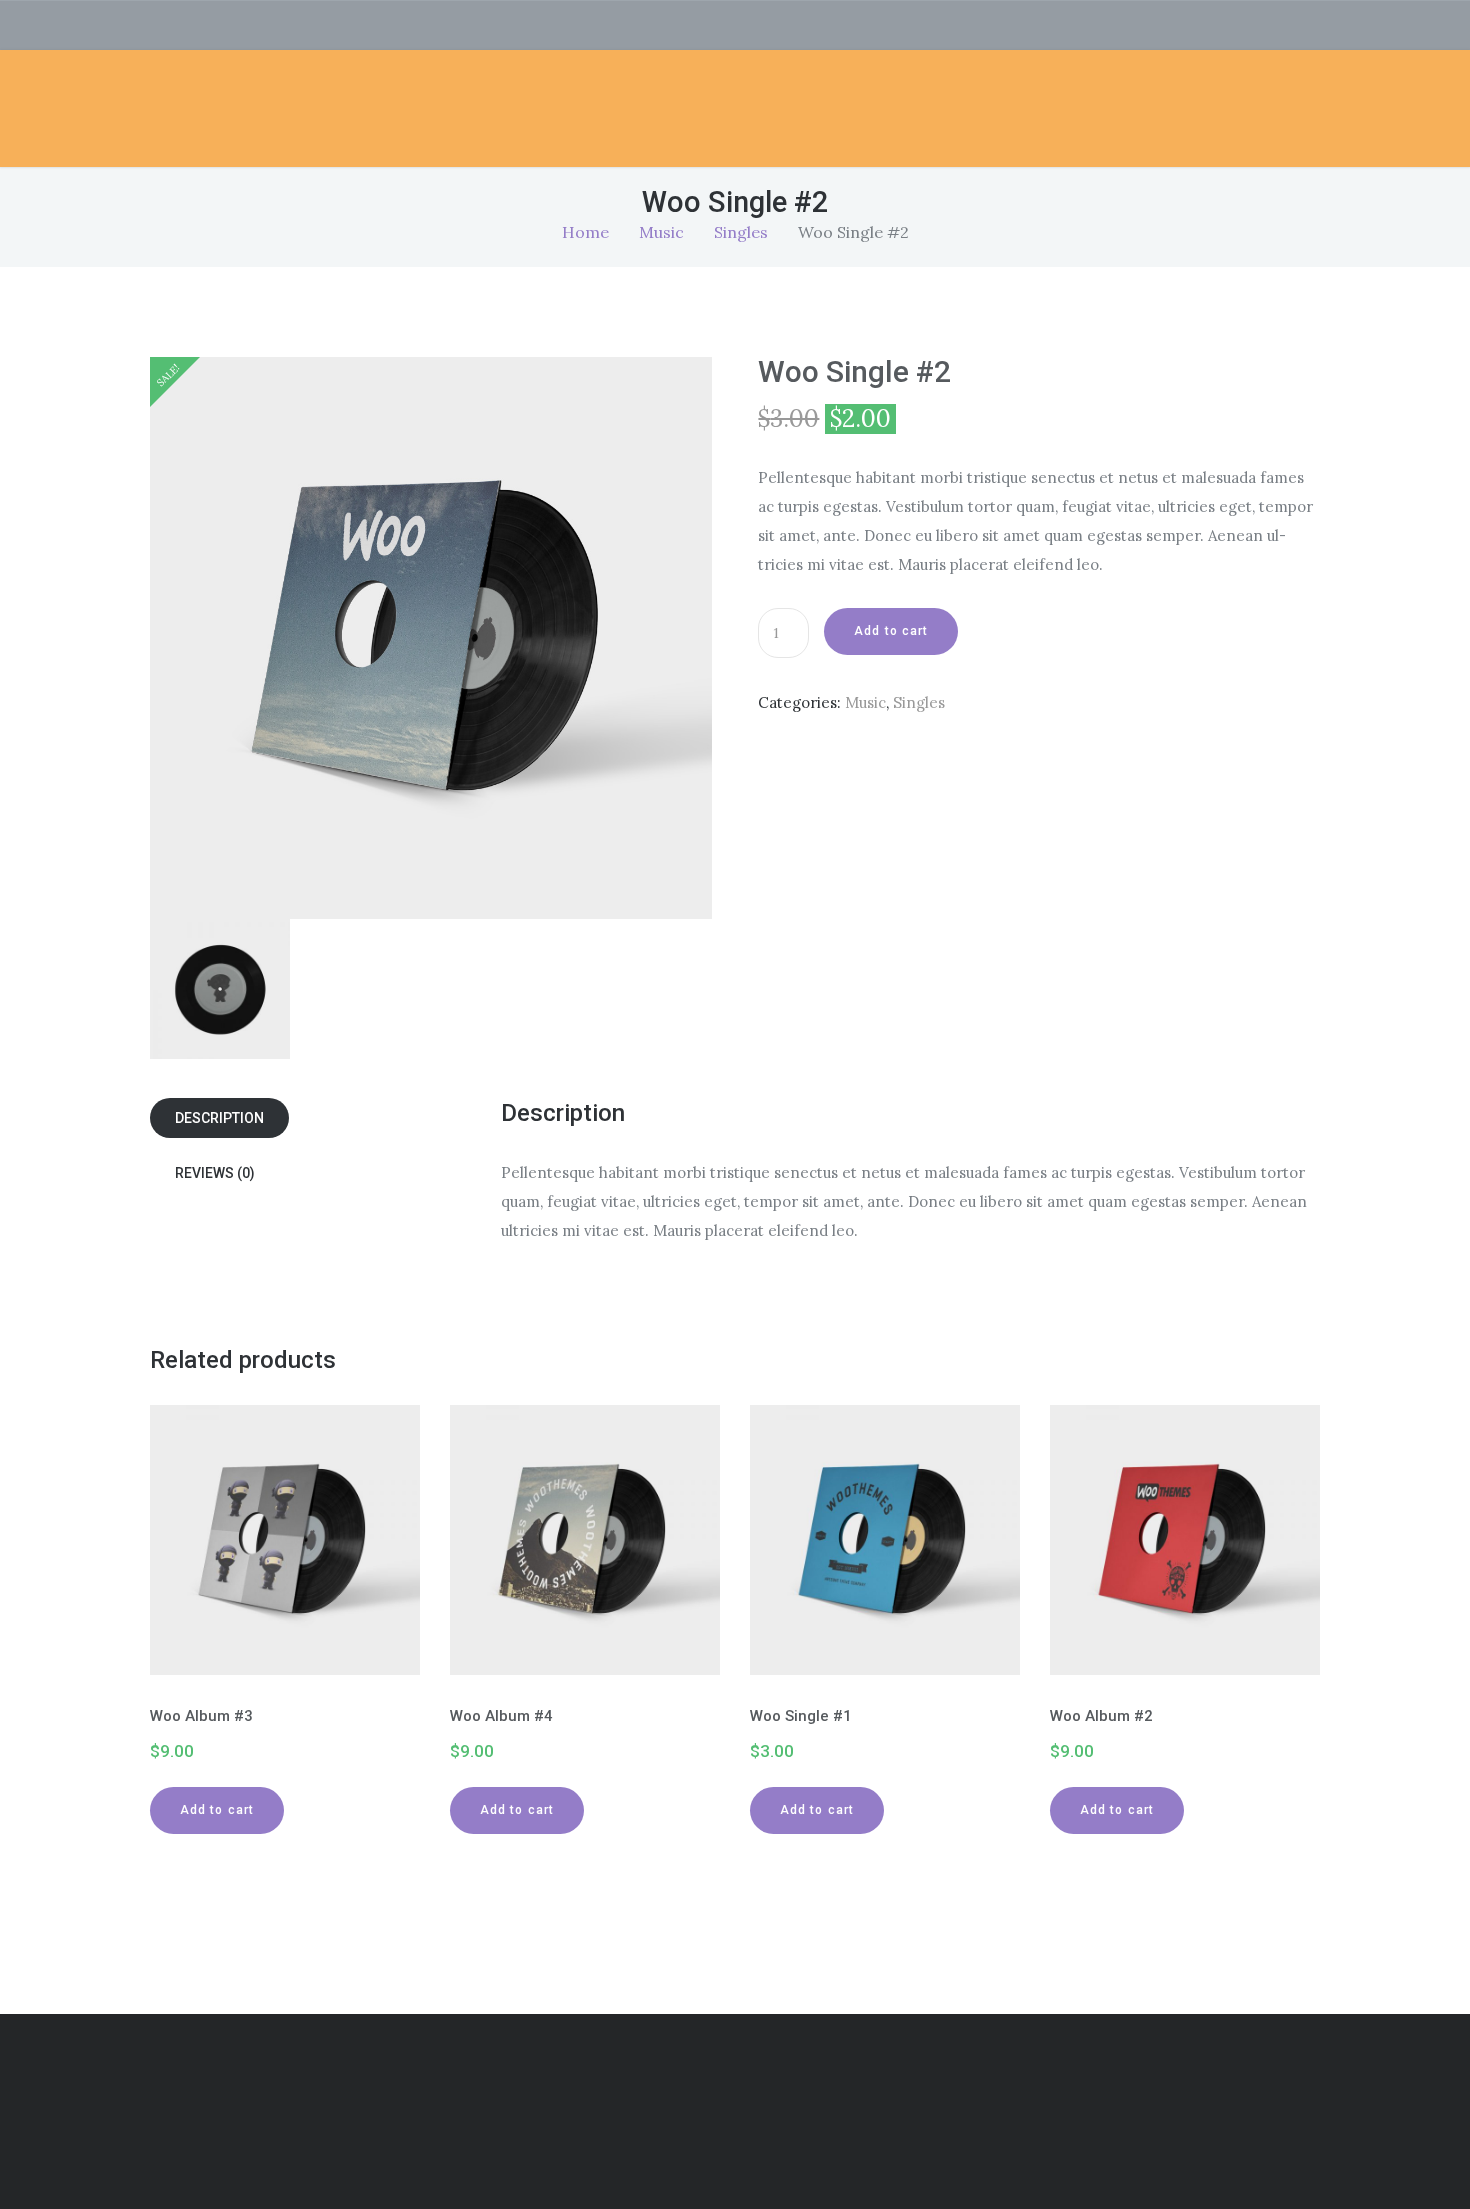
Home (585, 232)
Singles (741, 232)
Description (219, 1118)
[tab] (325, 1118)
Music (661, 232)
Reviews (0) (215, 1173)
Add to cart (891, 631)
